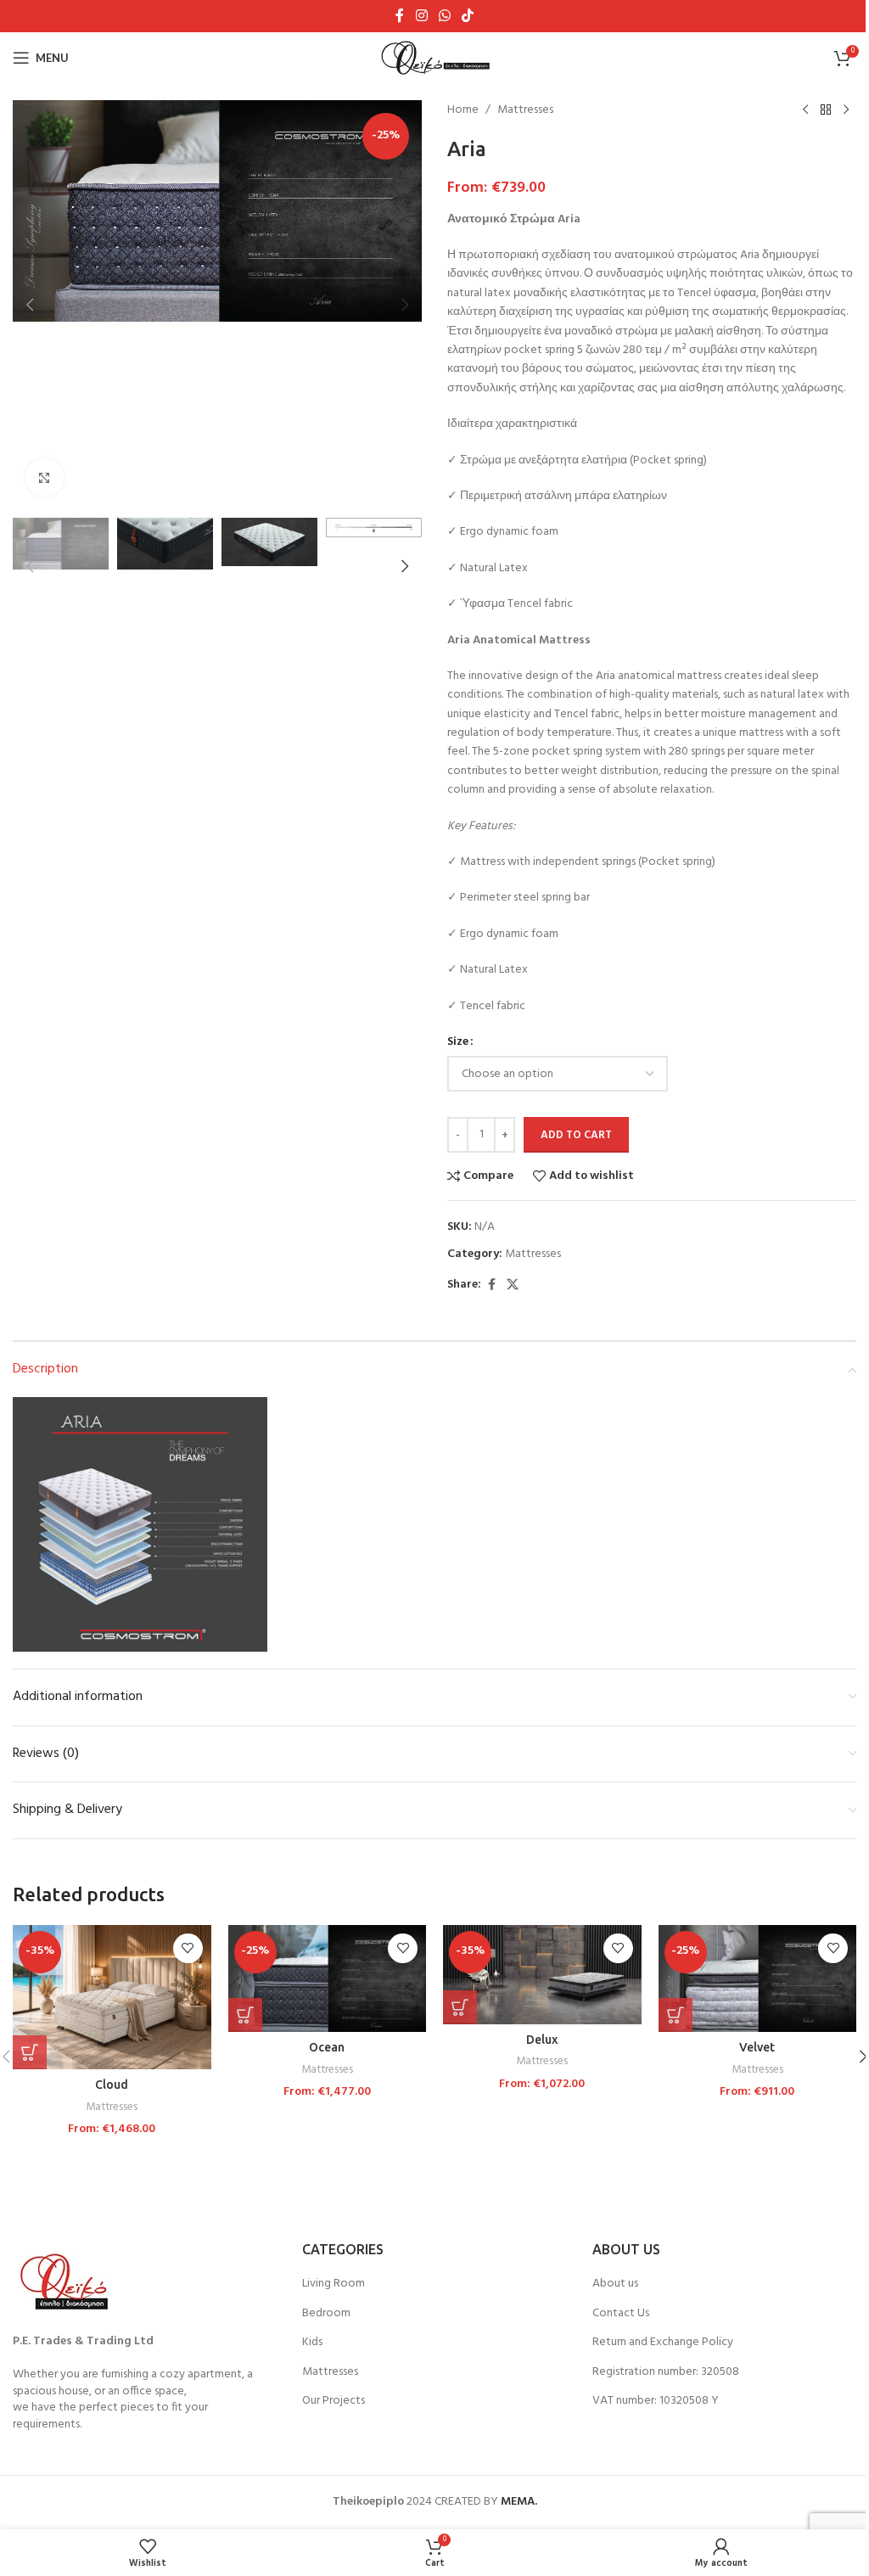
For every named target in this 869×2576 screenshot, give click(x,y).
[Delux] (542, 1975)
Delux (542, 2040)
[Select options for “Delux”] (460, 2007)
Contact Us (621, 2314)
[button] (30, 305)
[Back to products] (826, 110)
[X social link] (513, 1285)
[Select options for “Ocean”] (245, 2015)
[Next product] (846, 110)
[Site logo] (434, 58)
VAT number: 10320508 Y (656, 2401)
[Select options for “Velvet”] (676, 2015)
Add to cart (576, 1135)
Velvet (757, 2047)
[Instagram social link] (421, 16)
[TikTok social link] (468, 16)
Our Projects (334, 2401)
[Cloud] (112, 1998)
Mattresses (525, 110)
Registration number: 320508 (666, 2372)
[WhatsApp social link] (444, 16)
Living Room (334, 2284)
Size (458, 1042)
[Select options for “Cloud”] (30, 2052)
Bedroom (326, 2314)
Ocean (327, 2047)
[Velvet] (758, 1979)
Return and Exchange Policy (663, 2343)
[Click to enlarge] (45, 477)
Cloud (112, 2085)
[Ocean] (328, 1979)
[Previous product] (805, 110)
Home (463, 110)
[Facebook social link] (400, 16)
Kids (312, 2343)
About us (615, 2284)
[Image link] (67, 2282)
